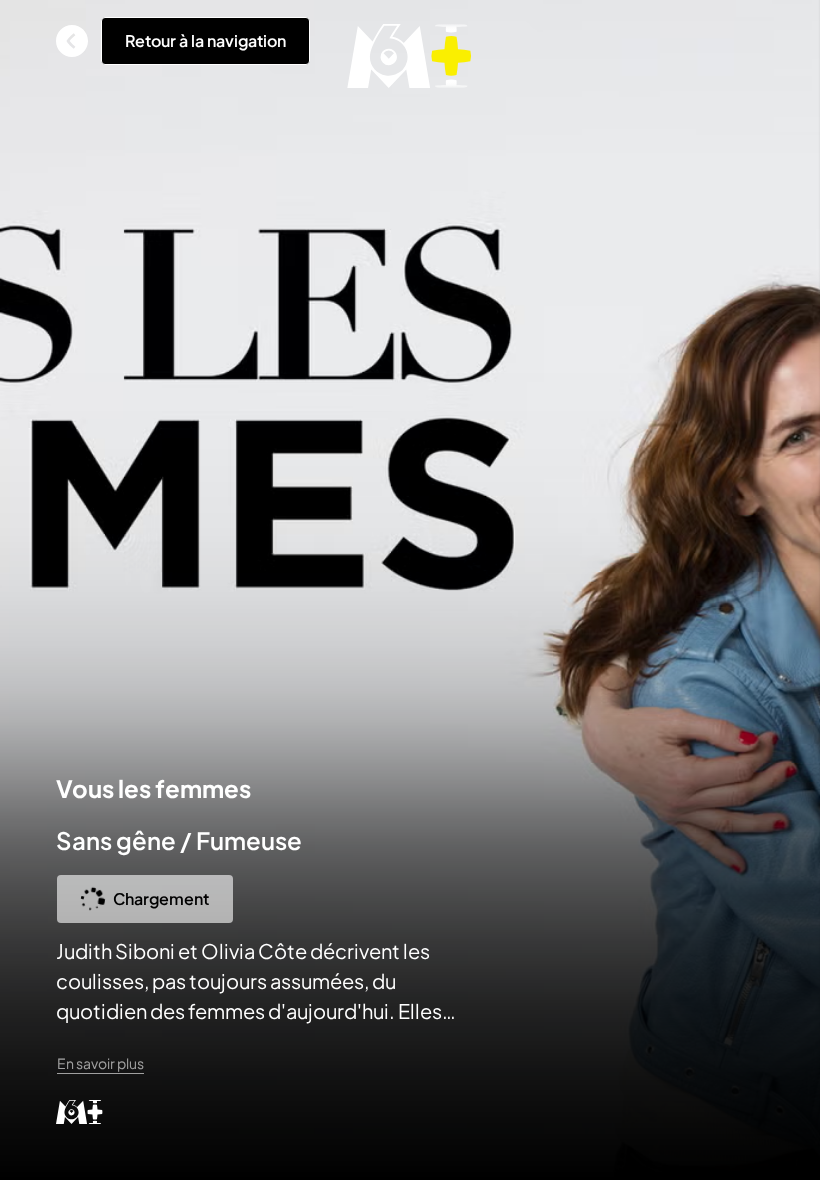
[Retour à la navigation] (72, 41)
